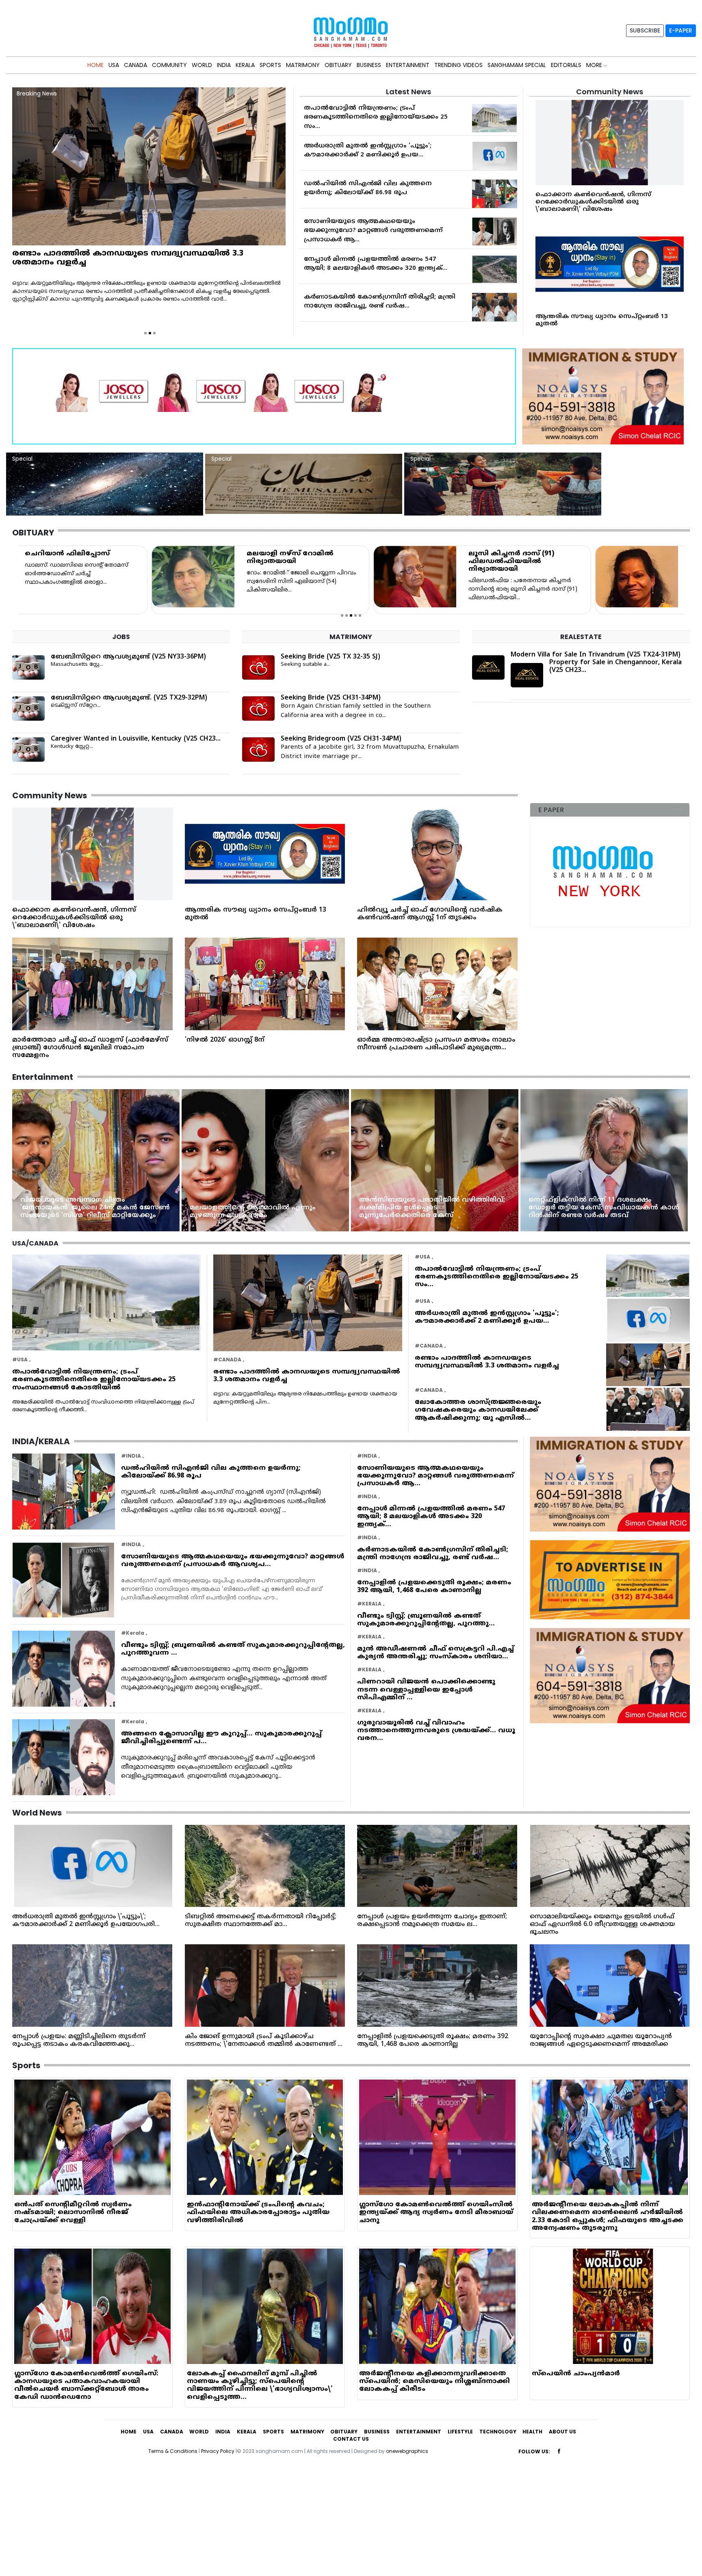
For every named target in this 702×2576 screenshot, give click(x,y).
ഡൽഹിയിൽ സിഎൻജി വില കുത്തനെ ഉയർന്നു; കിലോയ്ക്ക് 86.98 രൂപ (211, 1472)
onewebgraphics (407, 2451)
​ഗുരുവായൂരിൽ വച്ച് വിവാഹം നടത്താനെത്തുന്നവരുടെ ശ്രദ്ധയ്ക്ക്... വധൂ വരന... (436, 1731)
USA (114, 65)
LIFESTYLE (460, 2432)
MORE (595, 65)
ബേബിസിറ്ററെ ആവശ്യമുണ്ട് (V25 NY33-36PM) (128, 657)
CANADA (135, 65)
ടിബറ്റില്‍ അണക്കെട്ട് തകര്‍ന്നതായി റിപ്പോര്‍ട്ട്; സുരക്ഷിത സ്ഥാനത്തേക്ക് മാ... (261, 1921)
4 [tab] (355, 615)
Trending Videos (458, 65)
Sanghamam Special (517, 65)
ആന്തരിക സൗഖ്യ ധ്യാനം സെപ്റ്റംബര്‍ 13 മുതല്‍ (602, 320)
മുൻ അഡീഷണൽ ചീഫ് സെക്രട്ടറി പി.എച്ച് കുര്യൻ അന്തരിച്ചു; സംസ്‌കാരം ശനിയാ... (435, 1653)
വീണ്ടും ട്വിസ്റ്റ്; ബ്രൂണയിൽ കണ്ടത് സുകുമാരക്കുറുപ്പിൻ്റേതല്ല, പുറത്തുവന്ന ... (233, 1649)
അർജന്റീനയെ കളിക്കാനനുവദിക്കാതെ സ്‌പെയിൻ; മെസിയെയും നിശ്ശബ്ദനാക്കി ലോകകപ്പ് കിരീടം (434, 2381)
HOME (95, 65)
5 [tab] (360, 615)
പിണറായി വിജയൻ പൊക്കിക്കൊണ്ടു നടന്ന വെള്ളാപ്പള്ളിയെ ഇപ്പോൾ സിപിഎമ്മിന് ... (426, 1690)
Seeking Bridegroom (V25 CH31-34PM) (341, 739)
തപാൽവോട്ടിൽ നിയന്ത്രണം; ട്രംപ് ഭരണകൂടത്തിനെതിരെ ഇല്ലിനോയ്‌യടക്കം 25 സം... (376, 117)
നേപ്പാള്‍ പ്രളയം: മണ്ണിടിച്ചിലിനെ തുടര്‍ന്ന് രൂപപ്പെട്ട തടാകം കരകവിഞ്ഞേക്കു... (79, 2040)
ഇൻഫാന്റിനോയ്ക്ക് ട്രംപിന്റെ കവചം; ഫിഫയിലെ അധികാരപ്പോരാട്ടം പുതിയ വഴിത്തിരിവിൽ (258, 2212)
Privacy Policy (218, 2451)
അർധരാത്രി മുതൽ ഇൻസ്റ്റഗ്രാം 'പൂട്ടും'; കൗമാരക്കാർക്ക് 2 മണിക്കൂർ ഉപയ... (487, 1317)
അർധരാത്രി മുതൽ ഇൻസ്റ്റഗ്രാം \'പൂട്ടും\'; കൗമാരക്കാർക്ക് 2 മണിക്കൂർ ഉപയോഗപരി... (86, 1921)
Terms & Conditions (173, 2451)
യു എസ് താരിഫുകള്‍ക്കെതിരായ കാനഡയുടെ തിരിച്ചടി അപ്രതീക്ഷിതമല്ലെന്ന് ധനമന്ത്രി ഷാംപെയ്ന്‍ (132, 258)
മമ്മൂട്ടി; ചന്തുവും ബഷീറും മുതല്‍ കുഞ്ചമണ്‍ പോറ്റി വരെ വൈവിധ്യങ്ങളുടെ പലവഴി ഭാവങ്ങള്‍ (627, 1208)
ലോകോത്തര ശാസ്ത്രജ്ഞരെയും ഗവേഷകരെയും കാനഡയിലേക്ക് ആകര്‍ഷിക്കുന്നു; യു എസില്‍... (478, 1410)
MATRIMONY (303, 65)
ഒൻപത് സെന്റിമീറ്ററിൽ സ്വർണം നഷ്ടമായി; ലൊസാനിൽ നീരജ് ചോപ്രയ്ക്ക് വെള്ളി (73, 2212)
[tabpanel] (129, 580)
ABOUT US (562, 2432)
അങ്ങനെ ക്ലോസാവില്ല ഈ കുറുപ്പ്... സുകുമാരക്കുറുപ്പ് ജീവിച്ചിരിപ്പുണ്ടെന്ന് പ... (221, 1738)
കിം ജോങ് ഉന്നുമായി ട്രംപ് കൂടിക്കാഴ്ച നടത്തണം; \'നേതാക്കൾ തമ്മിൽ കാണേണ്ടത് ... (264, 2040)
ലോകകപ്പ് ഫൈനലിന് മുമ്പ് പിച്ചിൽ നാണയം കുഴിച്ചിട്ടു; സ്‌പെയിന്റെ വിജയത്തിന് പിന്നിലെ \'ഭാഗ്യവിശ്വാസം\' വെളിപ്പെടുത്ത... (260, 2385)
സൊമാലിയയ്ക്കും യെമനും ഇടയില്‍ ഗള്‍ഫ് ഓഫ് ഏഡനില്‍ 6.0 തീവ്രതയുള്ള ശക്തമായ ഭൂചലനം (602, 1924)
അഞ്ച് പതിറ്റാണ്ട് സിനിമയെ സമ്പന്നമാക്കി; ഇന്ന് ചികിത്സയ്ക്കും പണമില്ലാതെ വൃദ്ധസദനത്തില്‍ (459, 1208)
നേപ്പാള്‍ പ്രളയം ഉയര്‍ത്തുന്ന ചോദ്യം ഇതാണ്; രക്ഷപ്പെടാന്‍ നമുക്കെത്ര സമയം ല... (432, 1921)
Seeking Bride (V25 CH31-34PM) (331, 698)
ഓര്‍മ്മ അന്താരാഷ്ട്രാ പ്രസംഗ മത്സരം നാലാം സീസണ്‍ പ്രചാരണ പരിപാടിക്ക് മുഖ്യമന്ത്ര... (436, 1044)
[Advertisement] (244, 2519)
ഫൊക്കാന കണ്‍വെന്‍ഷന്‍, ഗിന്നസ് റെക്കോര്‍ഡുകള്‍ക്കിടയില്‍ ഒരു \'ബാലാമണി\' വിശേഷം (593, 202)
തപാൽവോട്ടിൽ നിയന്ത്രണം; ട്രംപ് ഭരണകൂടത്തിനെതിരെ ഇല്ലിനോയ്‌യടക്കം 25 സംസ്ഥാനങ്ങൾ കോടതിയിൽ (94, 1380)
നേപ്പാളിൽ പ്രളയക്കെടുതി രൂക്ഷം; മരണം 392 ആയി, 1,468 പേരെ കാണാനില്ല (434, 1587)
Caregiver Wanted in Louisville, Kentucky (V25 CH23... (136, 739)
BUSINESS (369, 65)
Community (169, 65)
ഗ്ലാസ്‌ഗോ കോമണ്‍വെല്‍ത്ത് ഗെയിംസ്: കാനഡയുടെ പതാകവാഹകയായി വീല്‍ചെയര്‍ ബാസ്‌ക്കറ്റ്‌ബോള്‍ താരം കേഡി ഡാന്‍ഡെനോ (86, 2385)
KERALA (245, 65)
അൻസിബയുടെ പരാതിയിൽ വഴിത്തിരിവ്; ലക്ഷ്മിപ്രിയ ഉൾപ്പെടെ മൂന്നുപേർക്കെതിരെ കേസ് (119, 1208)
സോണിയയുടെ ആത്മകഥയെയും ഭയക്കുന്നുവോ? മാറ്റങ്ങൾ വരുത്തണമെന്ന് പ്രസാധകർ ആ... (373, 231)
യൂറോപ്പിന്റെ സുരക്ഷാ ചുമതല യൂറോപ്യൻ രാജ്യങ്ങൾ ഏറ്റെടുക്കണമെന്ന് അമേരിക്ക (601, 2040)
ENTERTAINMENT (408, 65)
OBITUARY (338, 65)
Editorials (566, 65)
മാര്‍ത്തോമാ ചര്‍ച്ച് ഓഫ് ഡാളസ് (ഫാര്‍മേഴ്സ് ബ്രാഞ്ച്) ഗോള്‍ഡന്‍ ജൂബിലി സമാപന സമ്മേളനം (90, 1048)
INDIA (224, 65)
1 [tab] (145, 333)
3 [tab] (154, 333)
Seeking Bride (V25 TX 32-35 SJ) (330, 657)
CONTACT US (351, 2439)
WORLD (202, 65)
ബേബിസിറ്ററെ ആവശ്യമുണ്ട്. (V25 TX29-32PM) (129, 698)
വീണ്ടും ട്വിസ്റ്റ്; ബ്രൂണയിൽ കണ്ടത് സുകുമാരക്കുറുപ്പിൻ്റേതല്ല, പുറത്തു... (426, 1620)
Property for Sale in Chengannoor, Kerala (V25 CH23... (615, 666)
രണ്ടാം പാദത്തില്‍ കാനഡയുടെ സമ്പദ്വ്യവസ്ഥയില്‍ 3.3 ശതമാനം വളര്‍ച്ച (307, 1376)
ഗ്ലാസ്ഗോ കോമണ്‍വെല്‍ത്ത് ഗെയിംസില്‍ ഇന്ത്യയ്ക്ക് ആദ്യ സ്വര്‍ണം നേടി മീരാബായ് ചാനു (436, 2212)
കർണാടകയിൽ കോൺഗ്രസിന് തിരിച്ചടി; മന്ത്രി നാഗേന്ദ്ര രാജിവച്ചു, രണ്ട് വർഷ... (433, 1554)
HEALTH (532, 2432)
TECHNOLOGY (498, 2432)
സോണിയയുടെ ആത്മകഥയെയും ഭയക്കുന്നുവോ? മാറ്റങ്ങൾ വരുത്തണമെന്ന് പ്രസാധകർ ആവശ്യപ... (233, 1561)
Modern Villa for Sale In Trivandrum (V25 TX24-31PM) (596, 655)
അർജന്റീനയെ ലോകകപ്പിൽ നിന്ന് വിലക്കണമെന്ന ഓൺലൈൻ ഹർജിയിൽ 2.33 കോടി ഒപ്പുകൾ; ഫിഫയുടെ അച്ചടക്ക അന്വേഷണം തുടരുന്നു (608, 2216)
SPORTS (270, 65)
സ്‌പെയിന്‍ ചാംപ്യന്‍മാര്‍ (576, 2374)
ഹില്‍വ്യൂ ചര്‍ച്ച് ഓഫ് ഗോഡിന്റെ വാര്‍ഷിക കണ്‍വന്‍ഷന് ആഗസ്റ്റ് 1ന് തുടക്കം (430, 914)
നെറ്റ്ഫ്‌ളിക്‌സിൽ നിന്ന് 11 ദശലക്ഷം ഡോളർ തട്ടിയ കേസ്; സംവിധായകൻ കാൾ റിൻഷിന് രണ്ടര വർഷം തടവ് (291, 1208)
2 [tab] (150, 333)
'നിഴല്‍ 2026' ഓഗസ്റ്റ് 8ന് (225, 1040)
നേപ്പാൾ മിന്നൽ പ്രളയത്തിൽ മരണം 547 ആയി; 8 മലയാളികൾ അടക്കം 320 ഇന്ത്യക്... (431, 1517)
